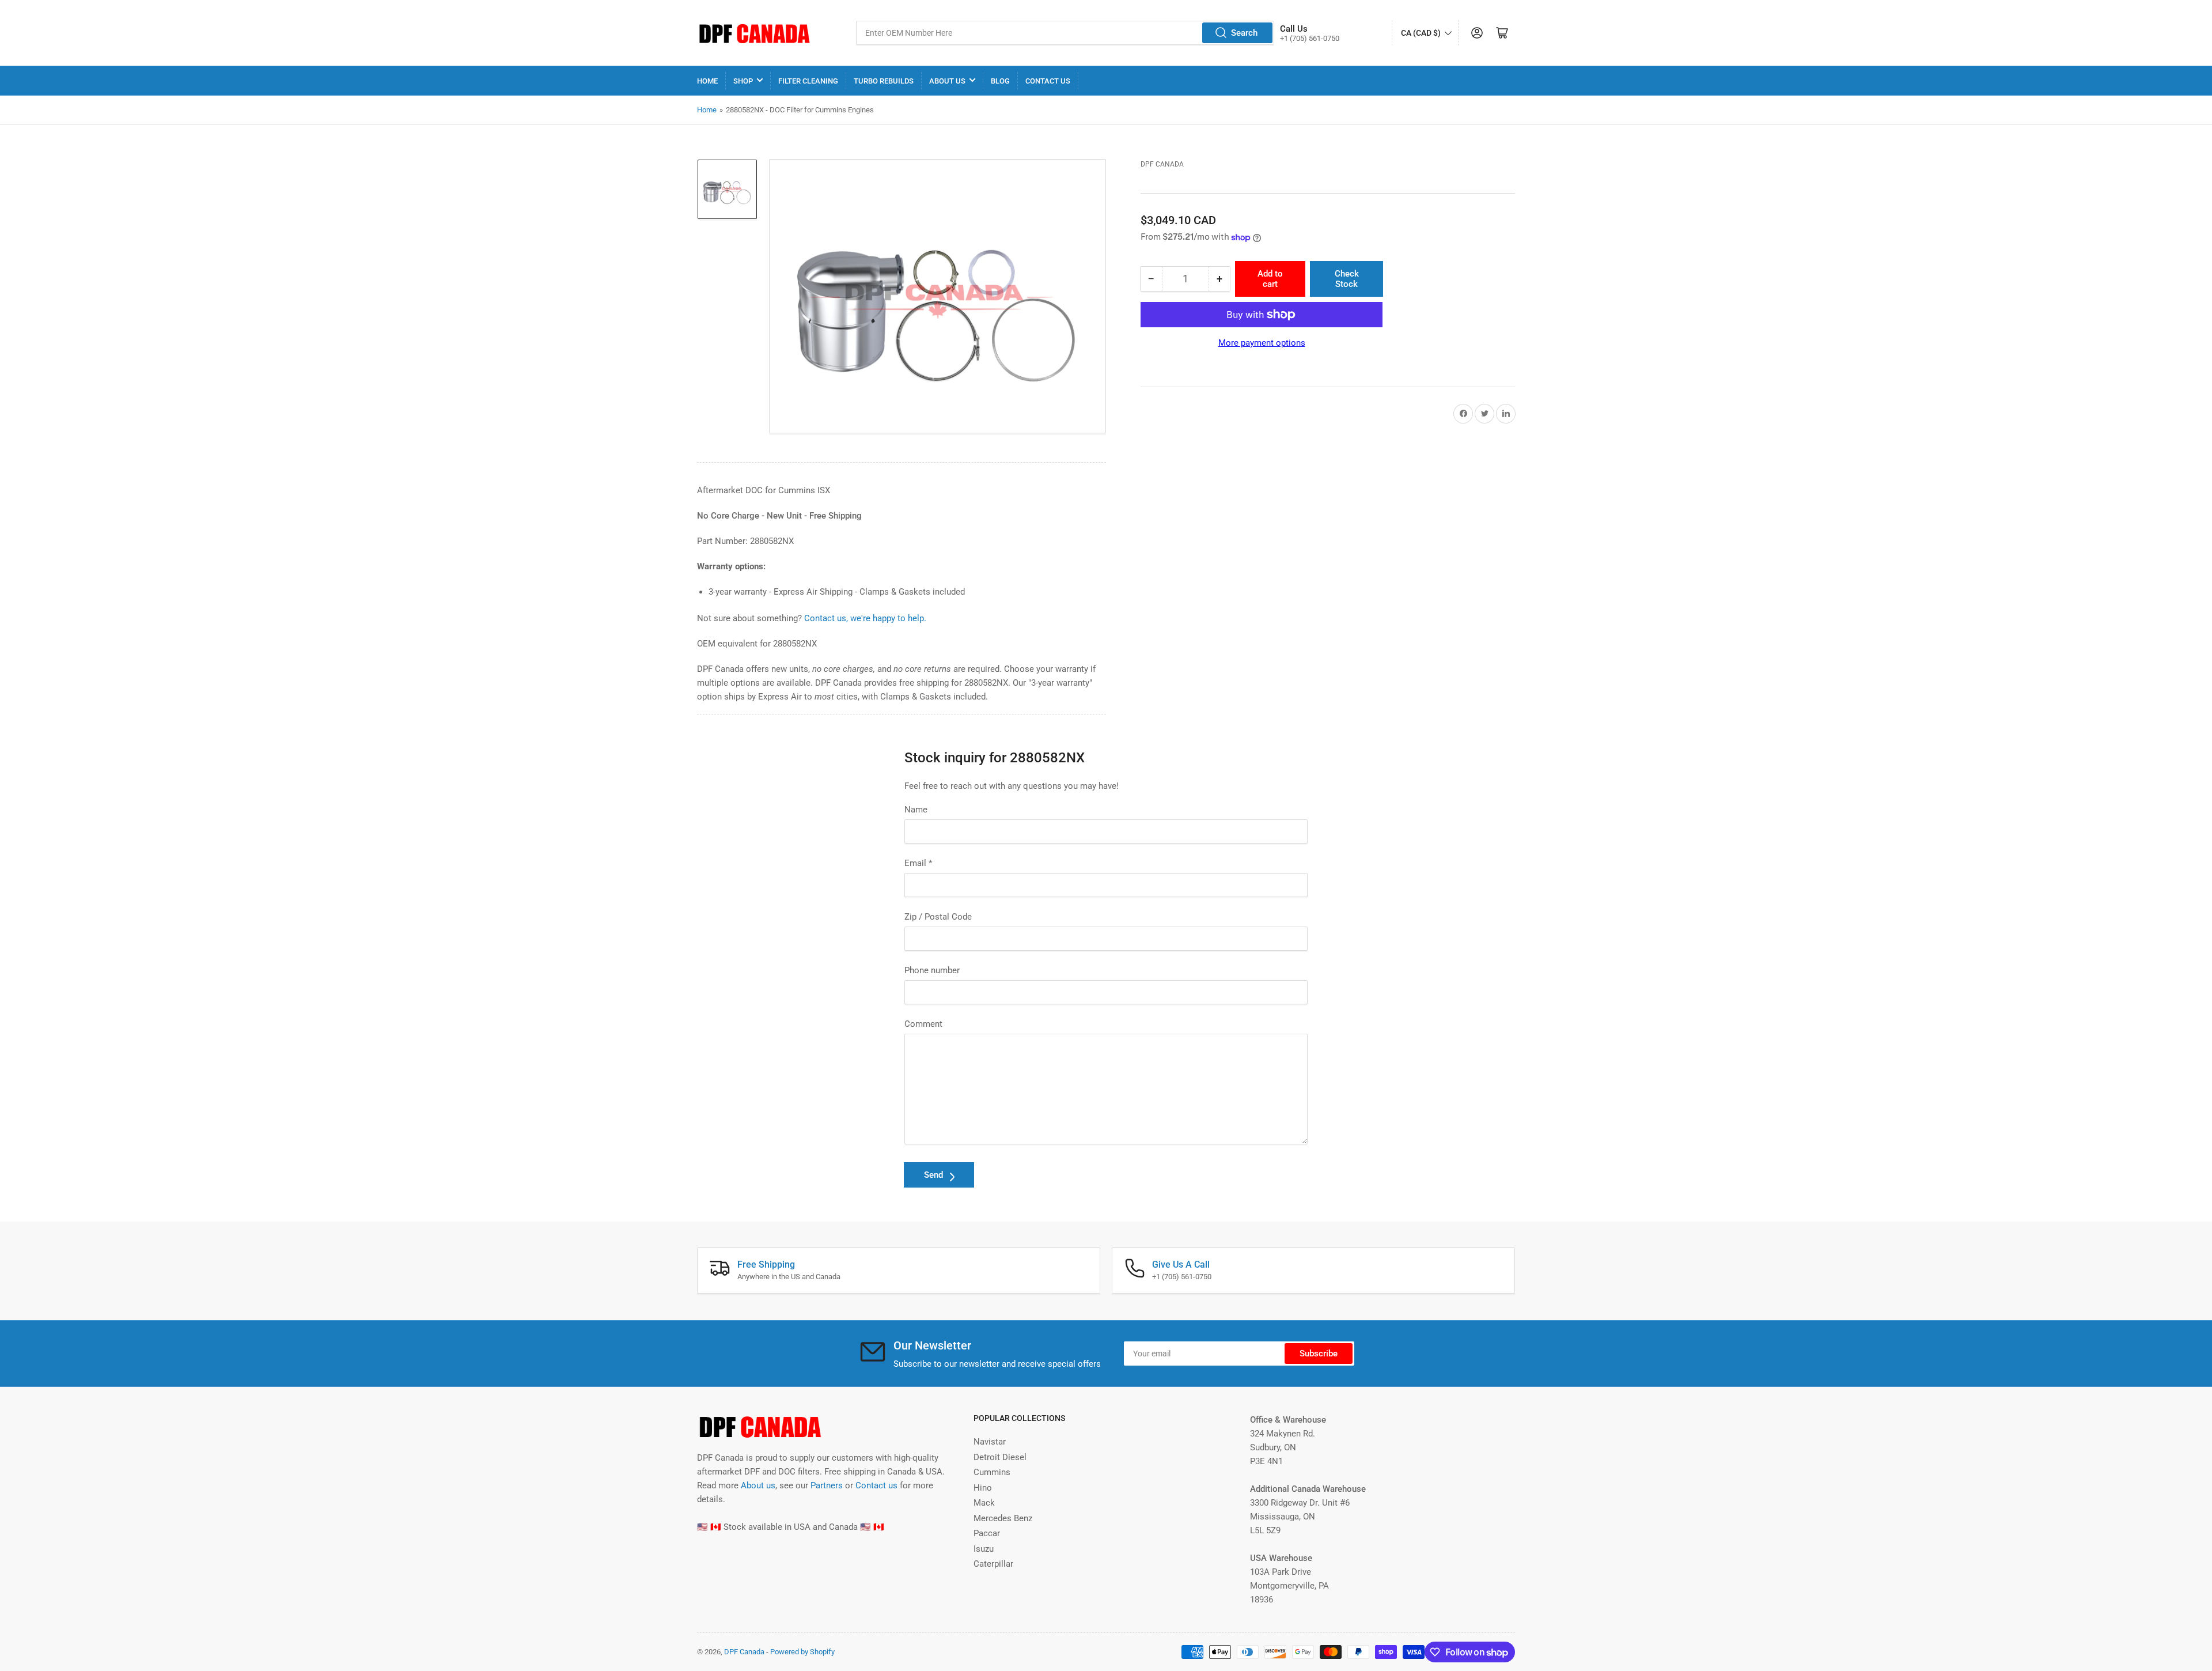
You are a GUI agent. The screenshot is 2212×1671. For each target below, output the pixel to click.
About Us (947, 81)
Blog (1000, 81)
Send (933, 1175)
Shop (743, 81)
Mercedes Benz (1003, 1518)
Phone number (932, 970)
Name (916, 810)
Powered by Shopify (802, 1652)
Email (918, 863)
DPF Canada (1162, 164)
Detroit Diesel (1000, 1457)
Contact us (876, 1485)
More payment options (1262, 343)
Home (707, 81)
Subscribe (1319, 1354)
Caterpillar (993, 1564)
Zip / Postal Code (938, 917)
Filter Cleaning (808, 81)
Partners (827, 1485)
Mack (984, 1503)
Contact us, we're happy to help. (865, 618)
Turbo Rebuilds (884, 81)
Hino (983, 1488)
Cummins (992, 1472)
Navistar (990, 1442)
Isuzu (984, 1549)
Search (1244, 33)
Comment (923, 1024)
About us (758, 1485)
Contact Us (1048, 81)
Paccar (987, 1533)
